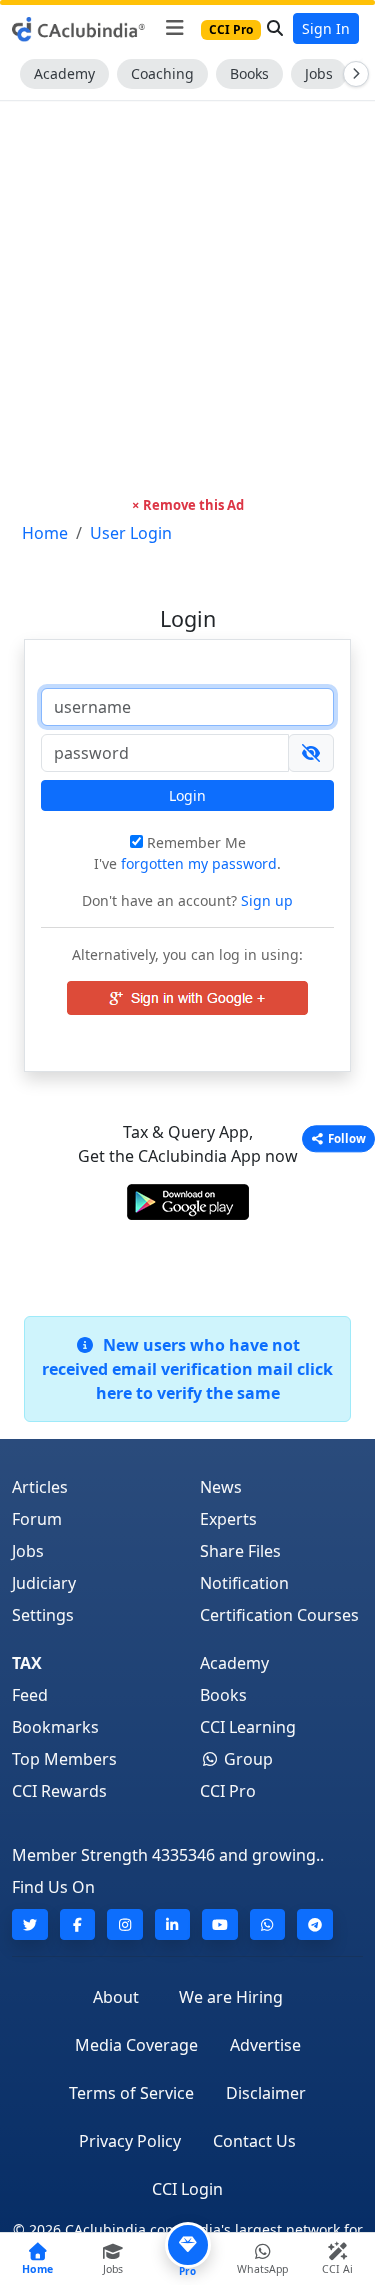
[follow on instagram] (125, 1924)
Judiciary (44, 1583)
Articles (40, 1487)
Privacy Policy (130, 2141)
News (221, 1487)
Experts (228, 1519)
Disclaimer (266, 2093)
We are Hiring (231, 1997)
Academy (64, 73)
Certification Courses (279, 1615)
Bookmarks (55, 1727)
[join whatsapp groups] (268, 1924)
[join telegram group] (315, 1924)
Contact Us (254, 2141)
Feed (30, 1695)
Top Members (64, 1759)
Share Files (240, 1551)
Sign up (265, 900)
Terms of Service (131, 2093)
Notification (244, 1583)
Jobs (319, 73)
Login (187, 795)
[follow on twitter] (30, 1924)
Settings (43, 1615)
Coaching (162, 73)
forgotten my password (199, 863)
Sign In (326, 28)
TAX (27, 1663)
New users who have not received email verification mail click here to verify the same (187, 1369)
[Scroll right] (352, 74)
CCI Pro (228, 1791)
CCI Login (187, 2189)
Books (249, 73)
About (116, 1997)
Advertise (265, 2045)
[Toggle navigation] (174, 28)
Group (246, 1759)
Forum (37, 1519)
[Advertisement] (187, 298)
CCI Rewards (59, 1791)
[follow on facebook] (78, 1924)
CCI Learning (248, 1727)
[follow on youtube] (220, 1924)
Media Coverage (136, 2045)
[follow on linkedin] (173, 1924)
